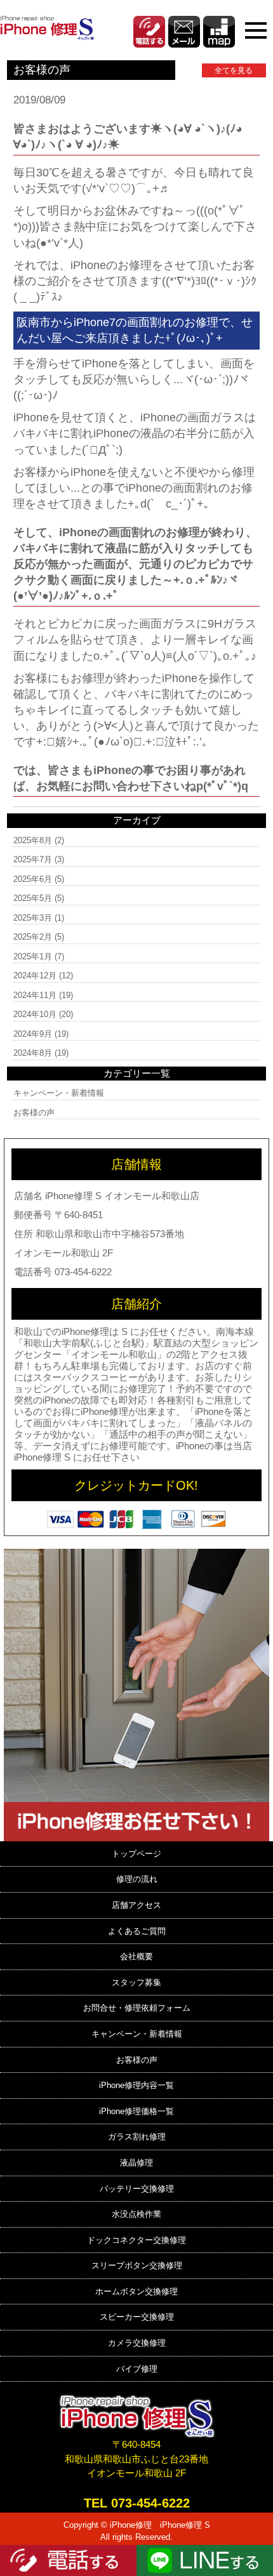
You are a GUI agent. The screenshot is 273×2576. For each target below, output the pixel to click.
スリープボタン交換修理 (137, 2265)
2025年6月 (33, 879)
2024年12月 (35, 976)
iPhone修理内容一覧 (136, 2085)
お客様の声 (34, 1113)
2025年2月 (33, 937)
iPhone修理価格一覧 (136, 2111)
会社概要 (136, 1956)
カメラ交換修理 (137, 2343)
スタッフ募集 (136, 1982)
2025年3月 (33, 918)
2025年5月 (33, 898)
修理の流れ (137, 1879)
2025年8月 (33, 840)
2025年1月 (33, 956)
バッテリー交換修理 (137, 2189)
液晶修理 (136, 2163)
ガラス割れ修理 (137, 2137)
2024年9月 (33, 1034)
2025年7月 (33, 859)
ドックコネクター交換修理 (136, 2240)
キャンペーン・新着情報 (59, 1093)
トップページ (136, 1854)
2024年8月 (33, 1053)
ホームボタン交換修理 (136, 2291)
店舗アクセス (136, 1905)
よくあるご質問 (137, 1931)
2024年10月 (35, 1014)
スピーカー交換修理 (137, 2317)
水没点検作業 (136, 2214)
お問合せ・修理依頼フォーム (137, 2008)
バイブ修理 (137, 2369)
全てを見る (234, 70)
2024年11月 (35, 995)
